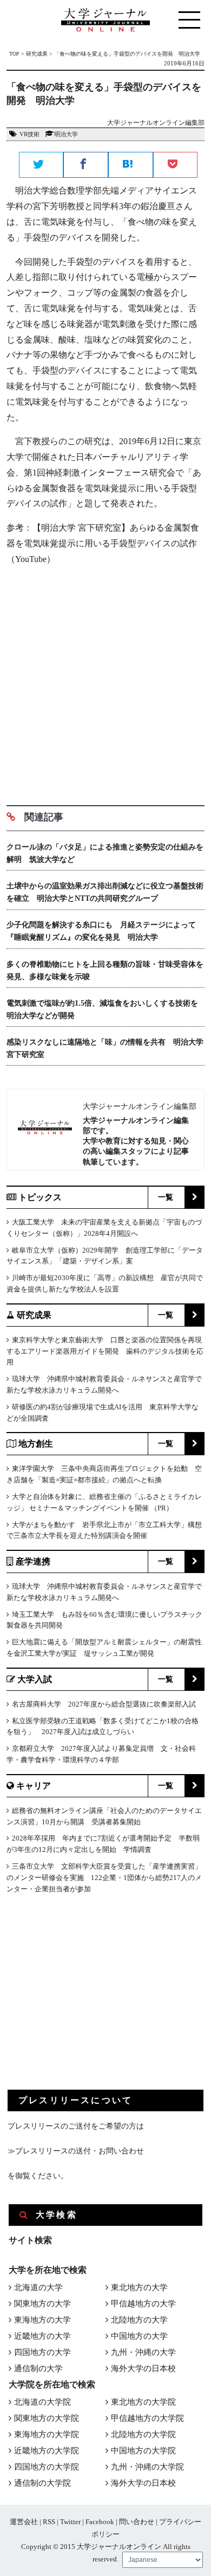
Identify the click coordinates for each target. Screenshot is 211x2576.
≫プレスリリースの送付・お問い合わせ (76, 2151)
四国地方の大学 (42, 2352)
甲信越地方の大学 (143, 2304)
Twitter (70, 2522)
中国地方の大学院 (143, 2451)
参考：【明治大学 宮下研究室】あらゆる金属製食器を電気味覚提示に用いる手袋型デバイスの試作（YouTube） (103, 543)
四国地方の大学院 (47, 2467)
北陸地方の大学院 (143, 2434)
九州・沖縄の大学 (143, 2352)
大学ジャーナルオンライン (119, 2547)
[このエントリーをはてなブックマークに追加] (131, 165)
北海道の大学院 (42, 2402)
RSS (49, 2522)
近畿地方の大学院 (47, 2451)
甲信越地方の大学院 (147, 2418)
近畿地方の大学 (42, 2336)
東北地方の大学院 (143, 2402)
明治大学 (66, 134)
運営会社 (24, 2522)
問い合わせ (137, 2522)
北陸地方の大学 (139, 2320)
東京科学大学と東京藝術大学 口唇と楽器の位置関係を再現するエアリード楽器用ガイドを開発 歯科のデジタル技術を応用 (105, 1351)
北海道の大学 (38, 2287)
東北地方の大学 (139, 2287)
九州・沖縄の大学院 (147, 2467)
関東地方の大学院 (47, 2418)
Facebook (100, 2522)
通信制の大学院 (42, 2483)
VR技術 (29, 134)
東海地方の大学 (42, 2320)
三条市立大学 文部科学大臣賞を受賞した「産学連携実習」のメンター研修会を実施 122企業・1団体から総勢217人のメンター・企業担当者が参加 (104, 1878)
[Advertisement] (105, 681)
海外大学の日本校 (143, 2368)
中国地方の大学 (139, 2336)
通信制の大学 (38, 2368)
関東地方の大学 (42, 2304)
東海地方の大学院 (47, 2434)
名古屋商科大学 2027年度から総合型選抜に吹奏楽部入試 (104, 1704)
